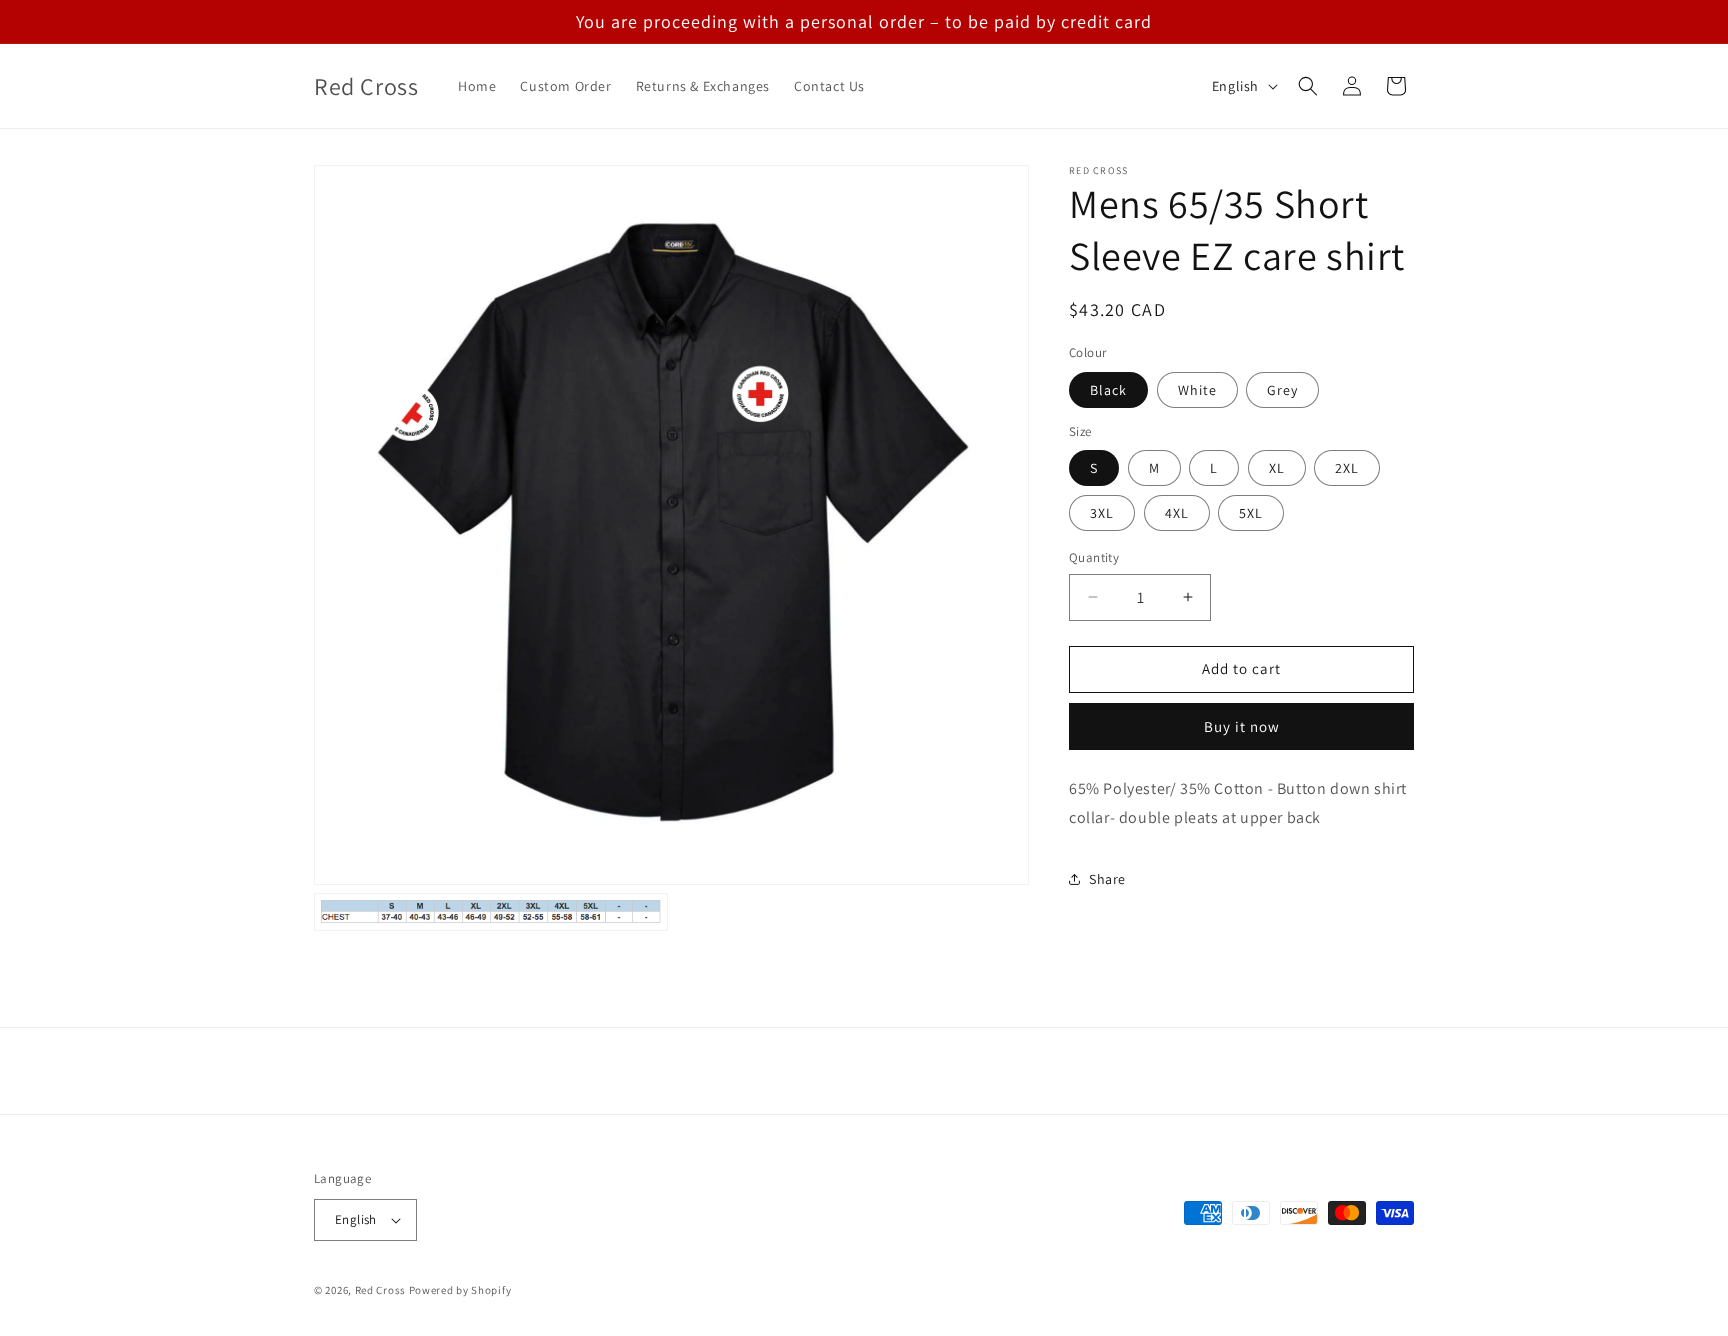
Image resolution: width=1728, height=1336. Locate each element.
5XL (1251, 513)
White (1197, 390)
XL (1277, 468)
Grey (1282, 390)
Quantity (1094, 557)
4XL (1177, 513)
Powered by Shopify (460, 1290)
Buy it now (1242, 726)
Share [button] (1107, 879)
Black (1108, 390)
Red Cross (380, 1290)
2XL (1347, 468)
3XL (1102, 513)
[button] (1308, 86)
